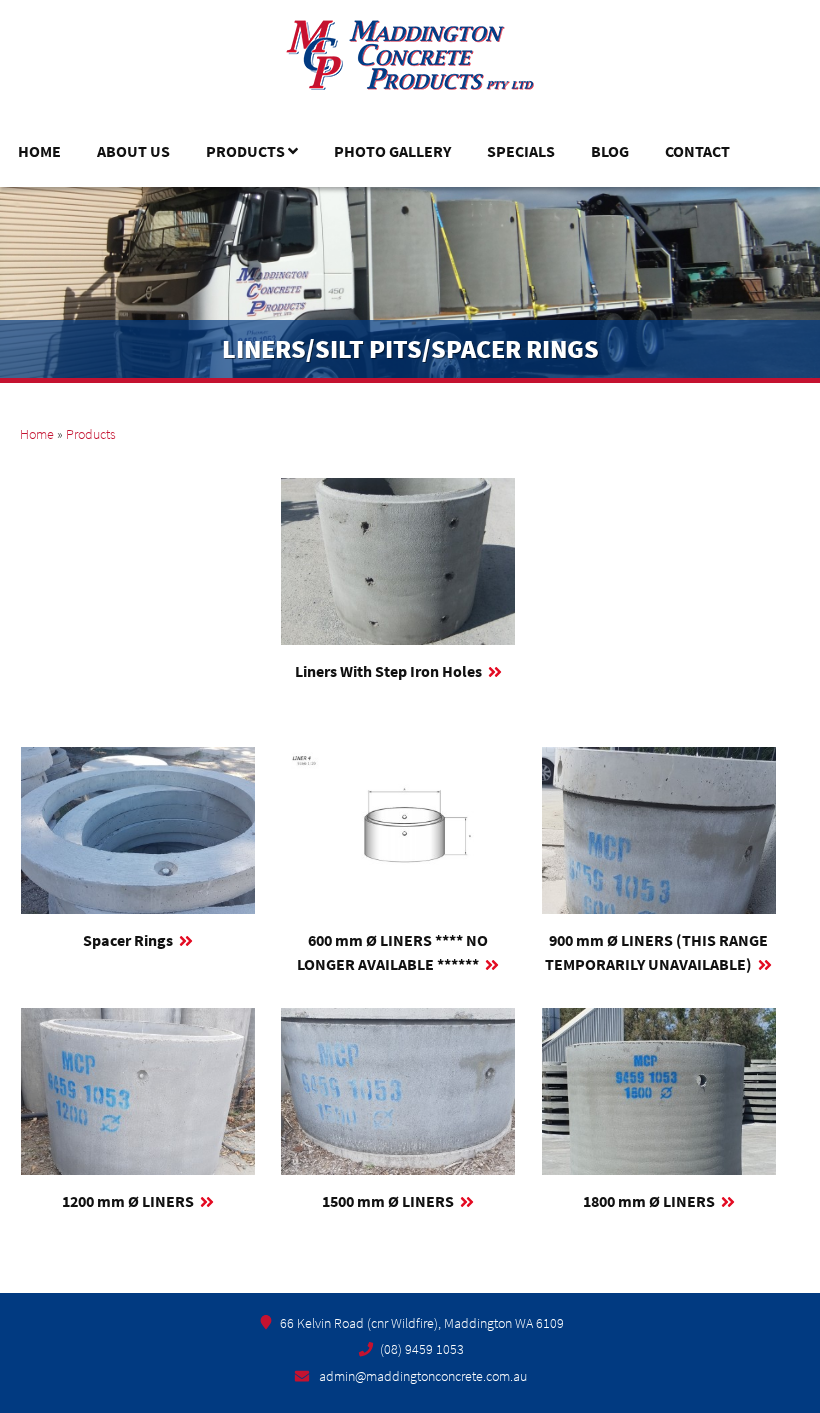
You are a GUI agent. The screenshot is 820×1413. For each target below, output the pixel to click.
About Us (133, 151)
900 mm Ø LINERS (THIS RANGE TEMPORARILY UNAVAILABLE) (656, 952)
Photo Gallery (392, 151)
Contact (697, 151)
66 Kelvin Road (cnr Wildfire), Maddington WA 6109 (422, 1323)
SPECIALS (521, 151)
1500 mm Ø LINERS (388, 1201)
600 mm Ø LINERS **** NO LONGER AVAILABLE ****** (392, 952)
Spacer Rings (128, 940)
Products (245, 151)
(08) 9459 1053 (422, 1349)
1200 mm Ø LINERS (128, 1201)
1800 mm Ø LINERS (649, 1201)
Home (39, 151)
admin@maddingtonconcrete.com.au (423, 1376)
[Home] (410, 65)
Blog (610, 151)
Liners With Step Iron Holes (388, 671)
